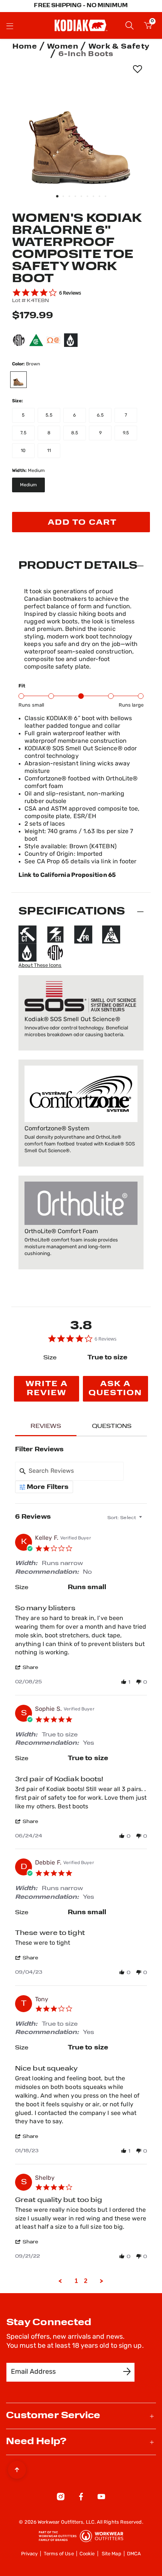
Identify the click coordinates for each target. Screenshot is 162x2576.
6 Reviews (70, 293)
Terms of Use (59, 2554)
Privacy (30, 2554)
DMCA (134, 2554)
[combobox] (125, 1517)
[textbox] (145, 1521)
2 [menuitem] (86, 2281)
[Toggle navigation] (10, 26)
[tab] (47, 1389)
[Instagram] (61, 2498)
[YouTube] (101, 2498)
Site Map (112, 2554)
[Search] (130, 25)
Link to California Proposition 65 (67, 875)
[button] (31, 1667)
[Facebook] (81, 2498)
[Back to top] (17, 2468)
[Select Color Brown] (22, 380)
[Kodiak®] (81, 25)
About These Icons (40, 966)
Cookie (87, 2554)
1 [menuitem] (76, 2281)
